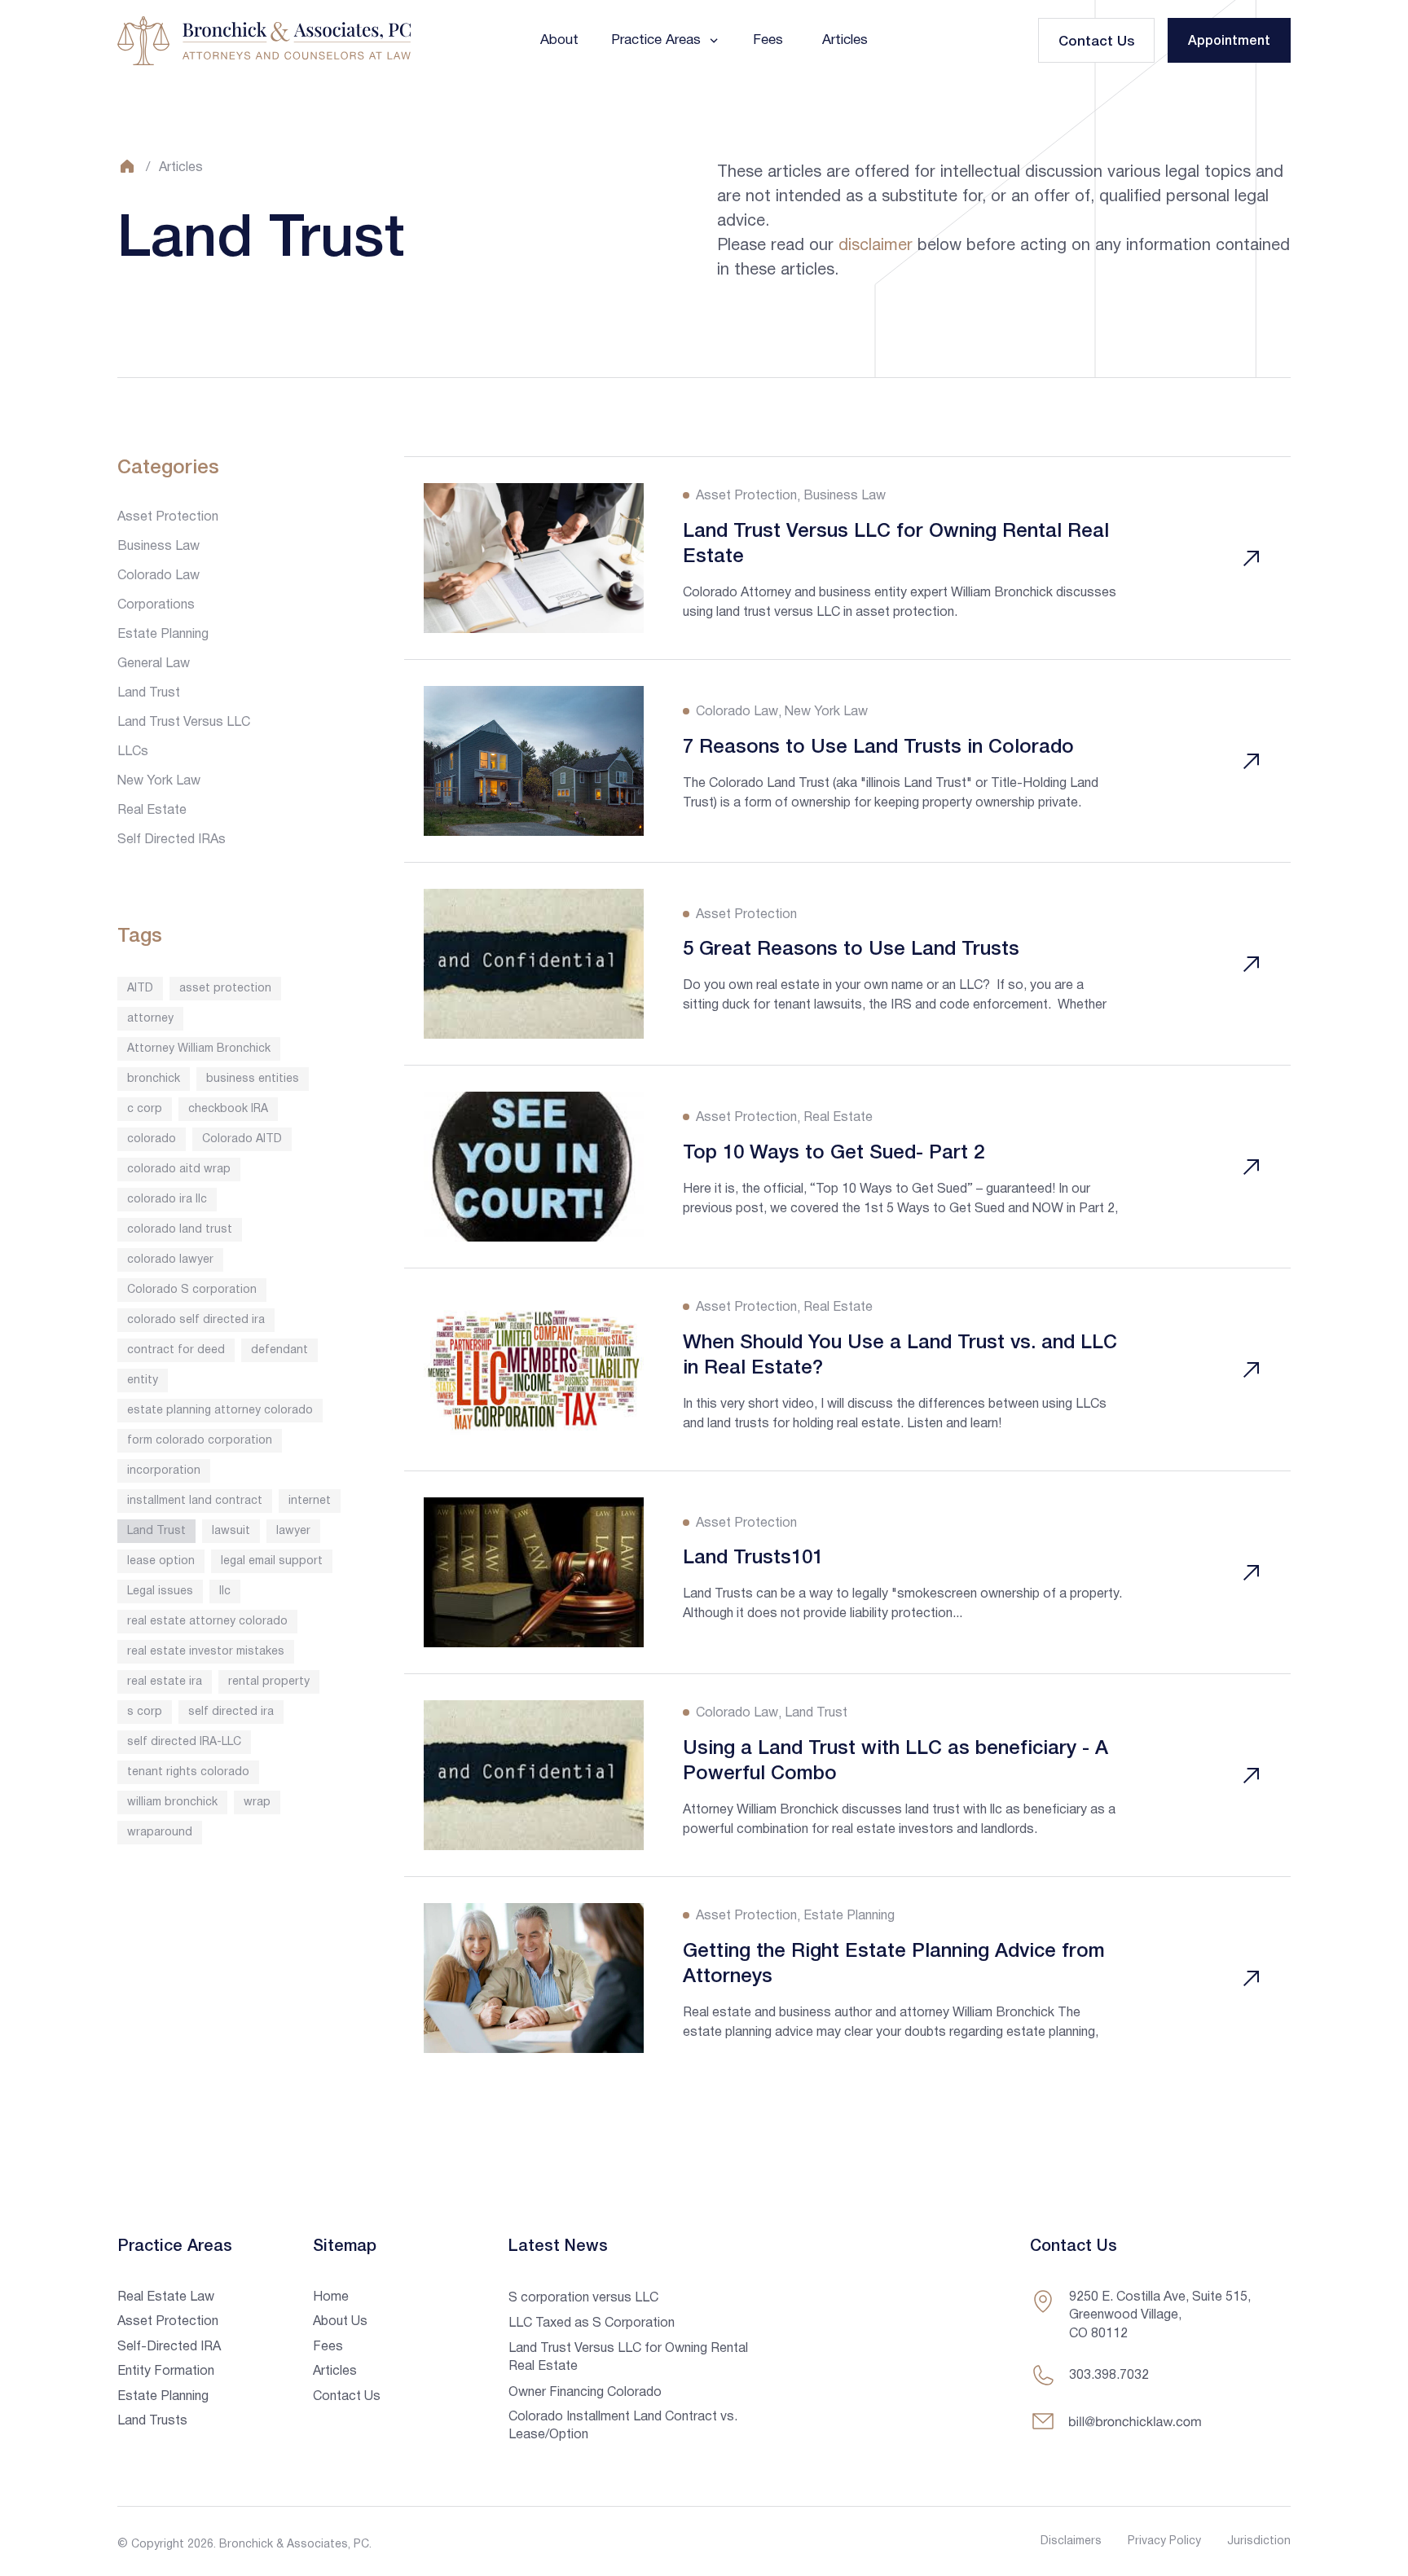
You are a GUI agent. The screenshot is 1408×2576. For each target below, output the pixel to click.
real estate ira (165, 1682)
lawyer (293, 1531)
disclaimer (876, 246)
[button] (666, 40)
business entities (253, 1079)
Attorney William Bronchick (199, 1049)
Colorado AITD (242, 1139)
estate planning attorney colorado (220, 1411)
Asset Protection (168, 517)
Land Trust (149, 693)
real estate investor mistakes (206, 1652)
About (559, 40)
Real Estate (152, 811)
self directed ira (231, 1712)
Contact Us (1096, 42)
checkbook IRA (228, 1109)
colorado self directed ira (196, 1320)
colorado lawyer (170, 1260)
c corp (145, 1109)
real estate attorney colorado (207, 1622)
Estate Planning (163, 635)
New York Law (159, 781)
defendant (279, 1350)
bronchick (154, 1079)
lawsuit (231, 1531)
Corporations (156, 605)
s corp (145, 1712)
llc (225, 1591)
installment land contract (195, 1501)
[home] (264, 41)
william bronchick (172, 1802)
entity (143, 1380)
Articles (845, 40)
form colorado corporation (200, 1441)
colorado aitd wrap (179, 1169)
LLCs (133, 752)
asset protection (225, 989)
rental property (269, 1682)
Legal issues (160, 1591)
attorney (150, 1019)
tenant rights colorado (188, 1772)
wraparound (160, 1833)
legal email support (272, 1561)
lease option (161, 1561)
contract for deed (176, 1350)
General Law (154, 664)
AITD (140, 989)
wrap (257, 1802)
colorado (152, 1139)
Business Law (158, 547)
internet (310, 1501)
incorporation (164, 1471)
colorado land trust (180, 1230)
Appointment (1229, 42)
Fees (768, 40)
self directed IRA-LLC (184, 1742)
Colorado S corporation (192, 1290)
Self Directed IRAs (172, 840)
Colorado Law (158, 576)
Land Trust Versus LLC (184, 723)
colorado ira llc (167, 1200)
